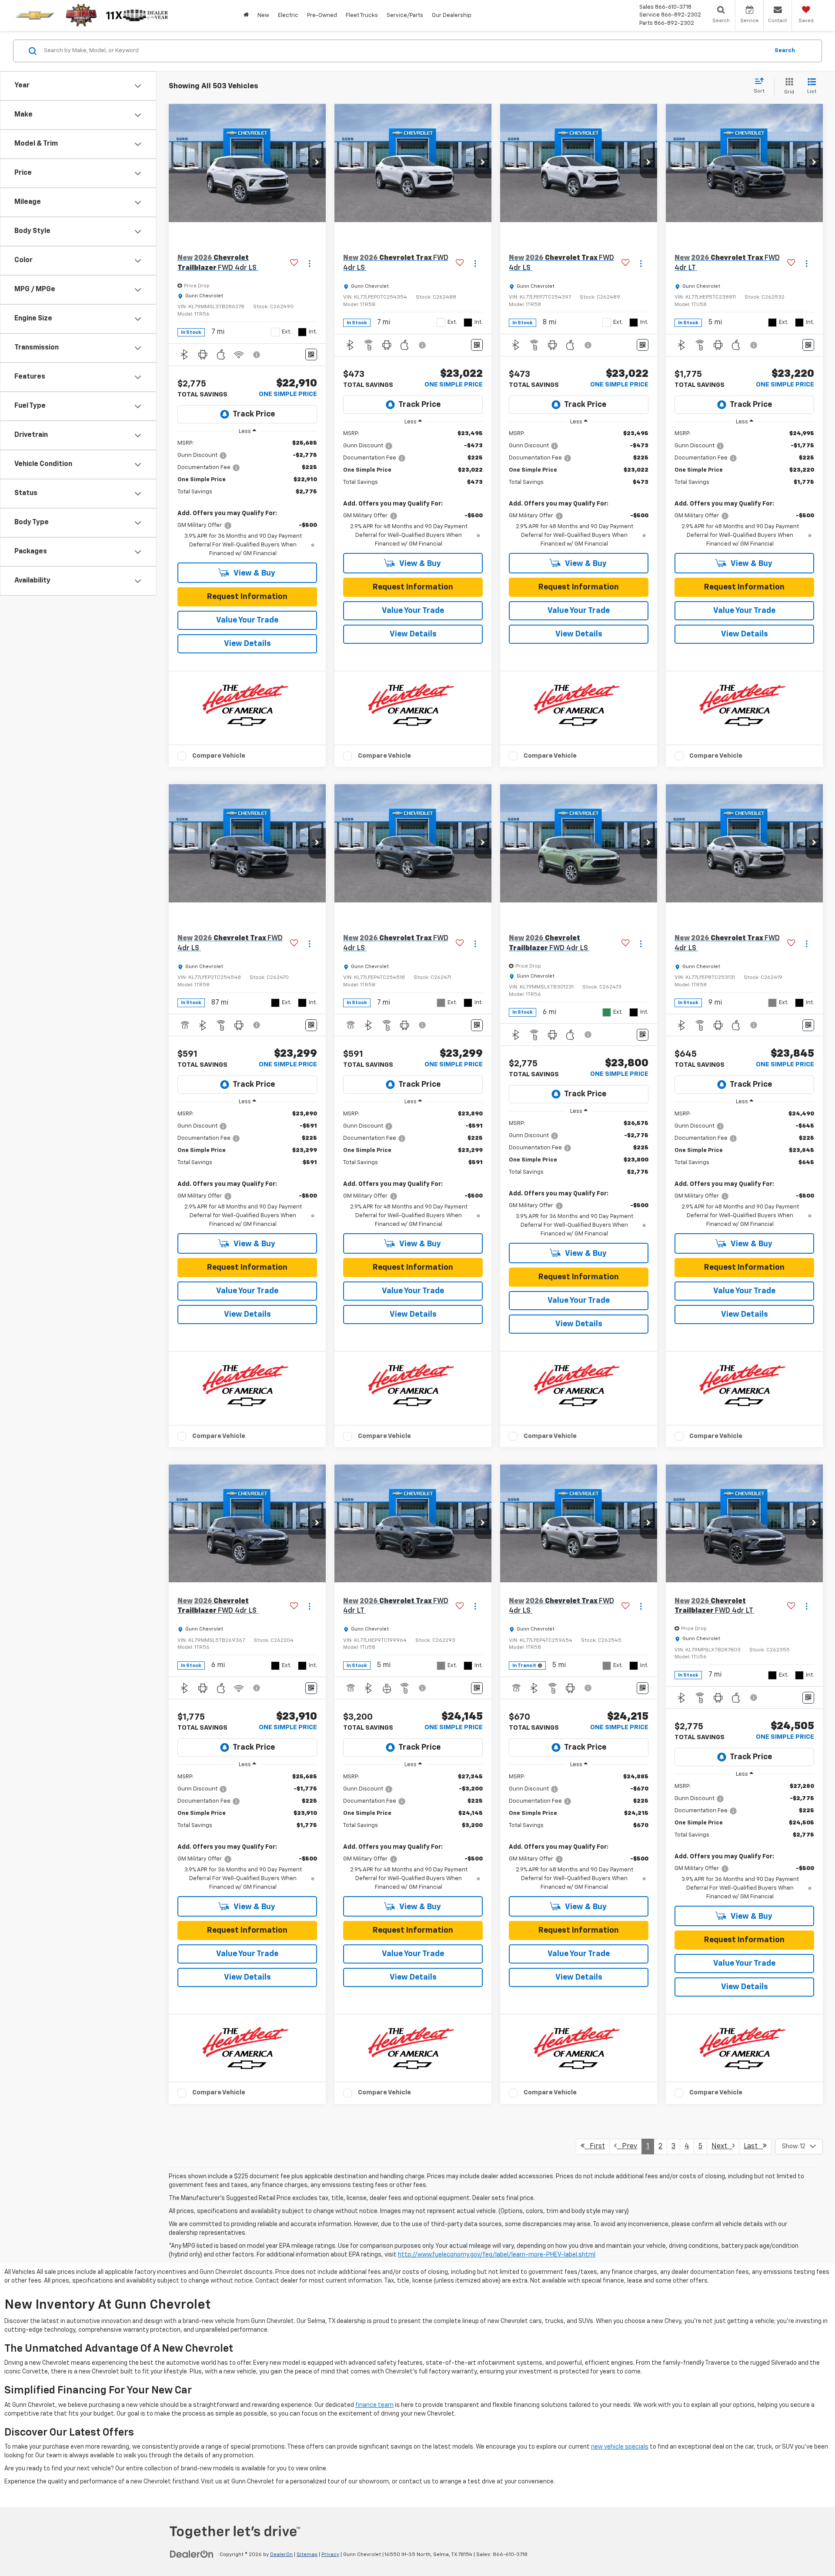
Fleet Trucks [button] (362, 15)
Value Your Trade (247, 620)
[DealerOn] (192, 2554)
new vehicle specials (620, 2447)
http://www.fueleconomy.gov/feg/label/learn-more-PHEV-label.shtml (497, 2255)
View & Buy (254, 573)
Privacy (330, 2555)
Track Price (254, 414)
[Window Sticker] (311, 354)
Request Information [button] (247, 597)
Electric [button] (288, 15)
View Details (247, 644)
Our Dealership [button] (452, 15)
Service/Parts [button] (405, 15)
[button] (317, 163)
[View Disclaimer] (257, 355)
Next (722, 2147)
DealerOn (281, 2555)
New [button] (263, 15)
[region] (247, 499)
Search (785, 51)
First (595, 2147)
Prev (627, 2147)
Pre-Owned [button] (322, 15)
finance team (374, 2405)
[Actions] (309, 263)
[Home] (246, 15)
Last (753, 2147)
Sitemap (307, 2555)
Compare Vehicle (219, 756)
